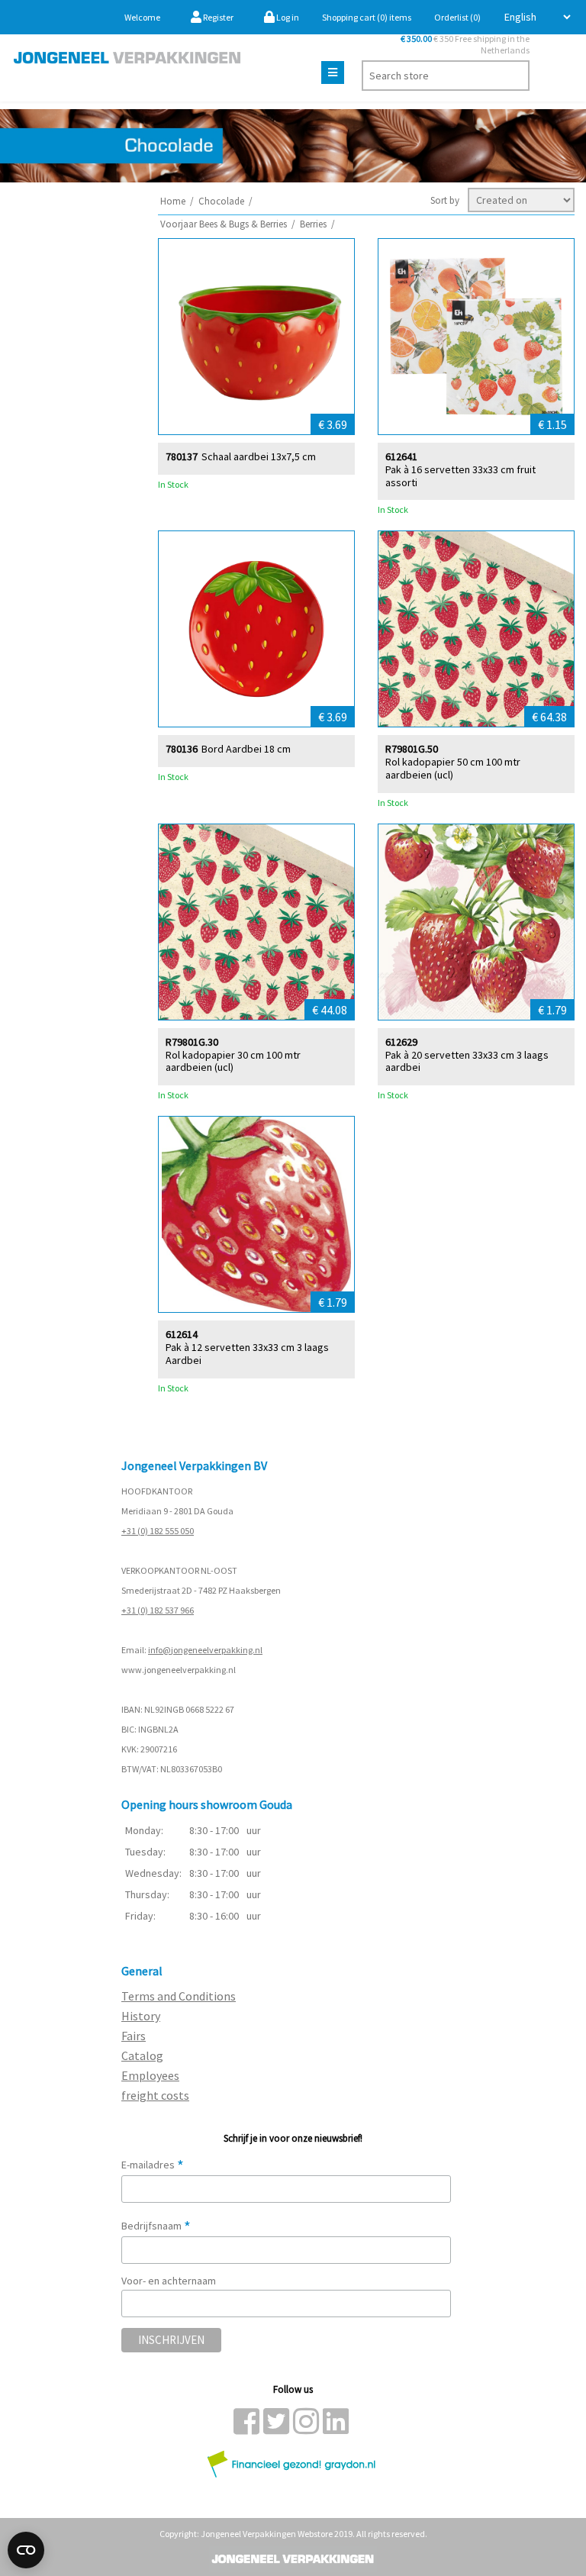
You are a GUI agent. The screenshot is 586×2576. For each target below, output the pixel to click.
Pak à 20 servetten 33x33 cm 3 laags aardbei (467, 1062)
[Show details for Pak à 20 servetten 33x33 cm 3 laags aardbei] (476, 922)
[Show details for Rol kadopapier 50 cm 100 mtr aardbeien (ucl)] (476, 629)
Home (173, 201)
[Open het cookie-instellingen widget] (26, 2550)
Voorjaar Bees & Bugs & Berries (224, 224)
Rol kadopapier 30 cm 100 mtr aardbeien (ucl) (233, 1062)
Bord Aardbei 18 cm (246, 749)
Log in (287, 17)
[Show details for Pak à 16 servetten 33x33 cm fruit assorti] (476, 337)
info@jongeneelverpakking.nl (205, 1650)
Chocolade (221, 201)
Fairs (134, 2036)
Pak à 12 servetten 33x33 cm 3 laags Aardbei (247, 1354)
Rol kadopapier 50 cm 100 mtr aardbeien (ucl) (453, 769)
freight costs (155, 2095)
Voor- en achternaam (169, 2281)
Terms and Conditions (179, 1996)
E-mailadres (153, 2165)
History (141, 2016)
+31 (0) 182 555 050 (158, 1531)
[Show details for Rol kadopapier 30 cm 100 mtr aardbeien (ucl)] (256, 922)
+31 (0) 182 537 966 (158, 1610)
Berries (313, 224)
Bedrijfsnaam (156, 2226)
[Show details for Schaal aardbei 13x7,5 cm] (256, 337)
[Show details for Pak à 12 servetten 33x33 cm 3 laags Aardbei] (256, 1214)
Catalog (142, 2055)
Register (217, 17)
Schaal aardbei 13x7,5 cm (259, 457)
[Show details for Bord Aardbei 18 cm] (256, 629)
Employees (150, 2075)
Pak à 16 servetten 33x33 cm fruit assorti (460, 476)
